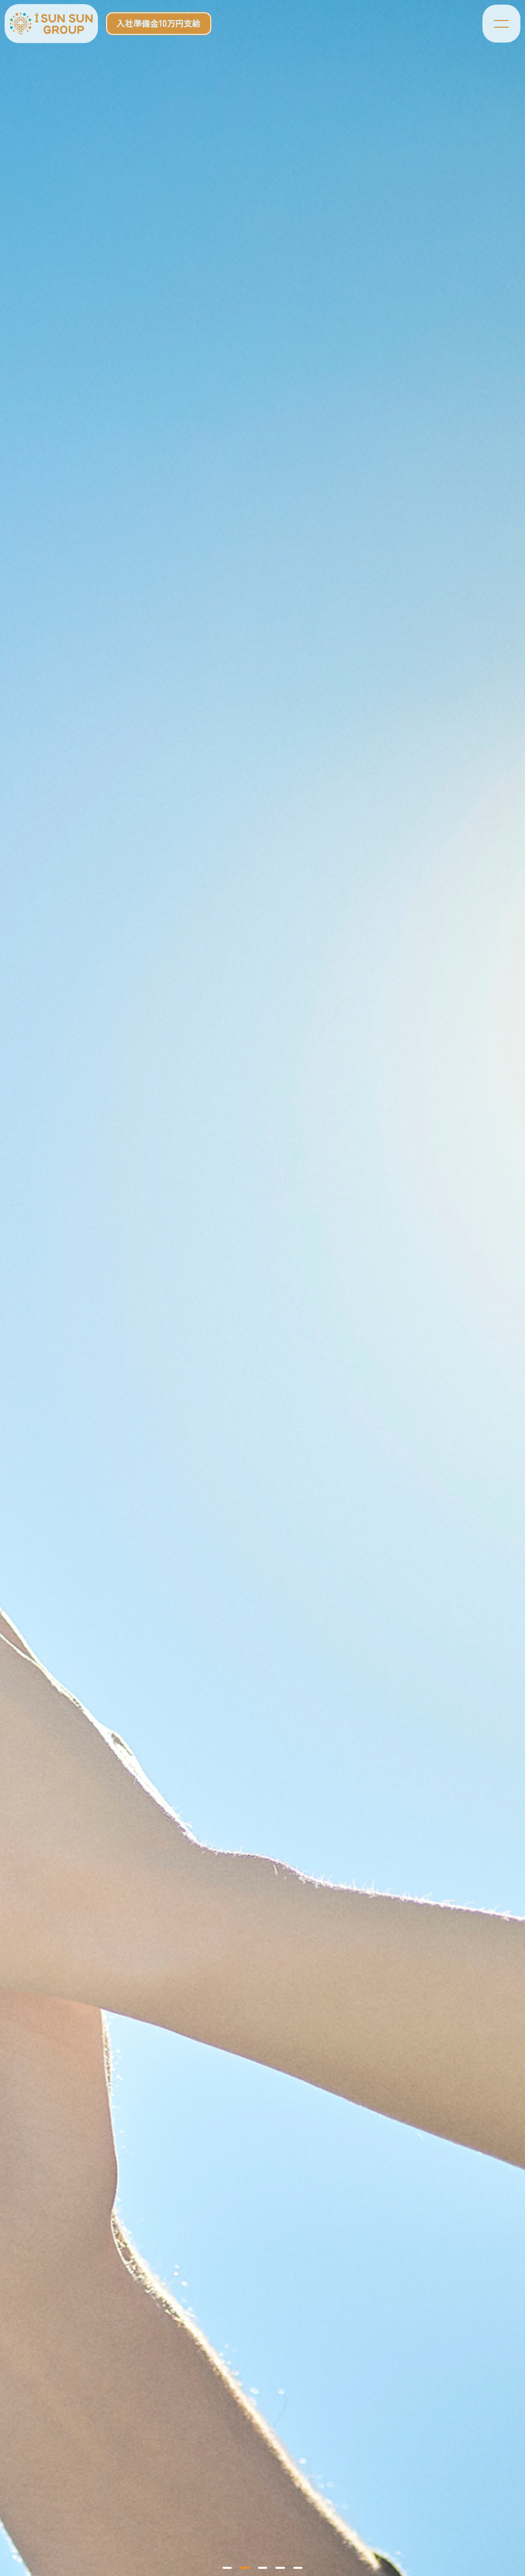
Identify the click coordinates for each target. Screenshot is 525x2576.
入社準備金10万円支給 (158, 24)
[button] (227, 2568)
